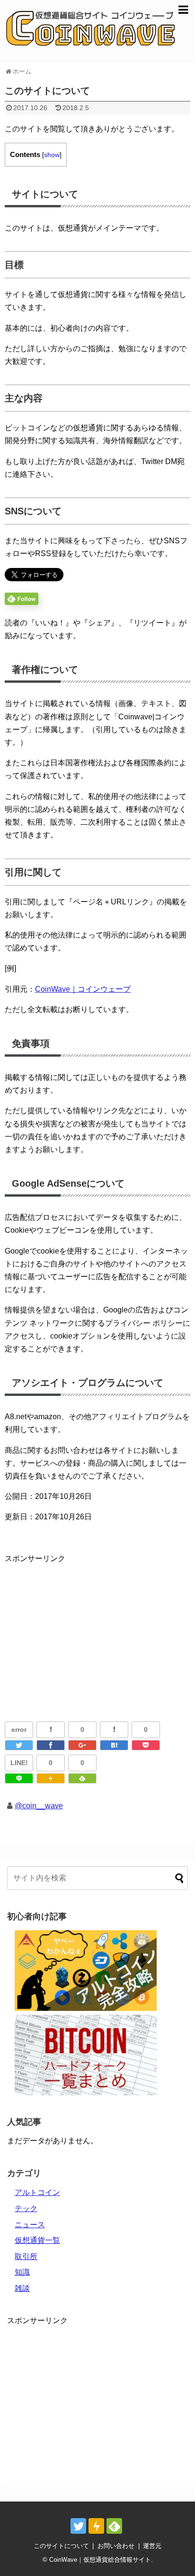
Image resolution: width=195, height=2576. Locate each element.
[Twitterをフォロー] (78, 2526)
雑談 (22, 2288)
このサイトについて (61, 2546)
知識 (22, 2272)
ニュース (30, 2225)
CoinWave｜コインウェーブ (83, 989)
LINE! (19, 1763)
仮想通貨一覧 (37, 2240)
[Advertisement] (84, 1631)
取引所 (26, 2256)
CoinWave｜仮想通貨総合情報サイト (100, 2560)
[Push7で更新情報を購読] (96, 2526)
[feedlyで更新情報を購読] (114, 2526)
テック (26, 2209)
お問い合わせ (116, 2546)
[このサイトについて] (114, 1745)
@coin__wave (39, 1806)
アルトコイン (37, 2192)
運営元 (152, 2546)
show (52, 155)
